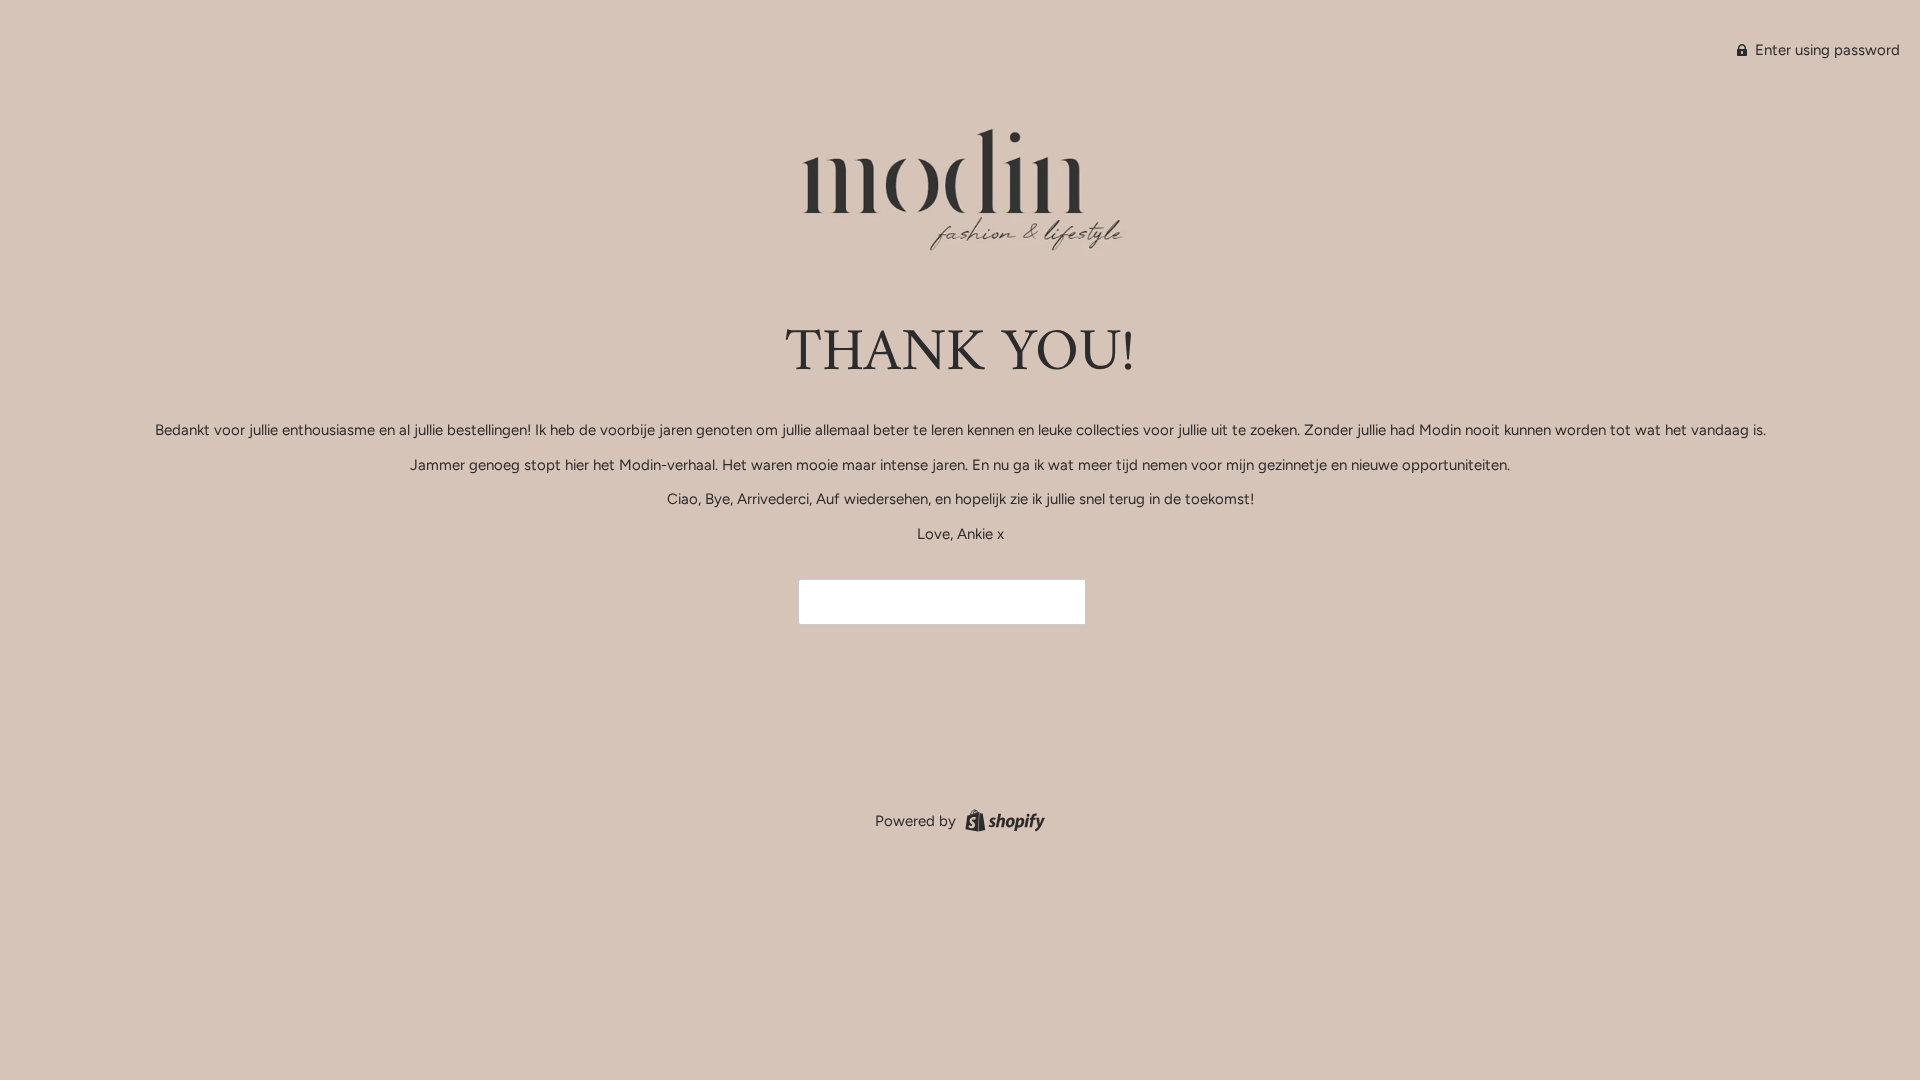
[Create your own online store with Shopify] (1002, 820)
